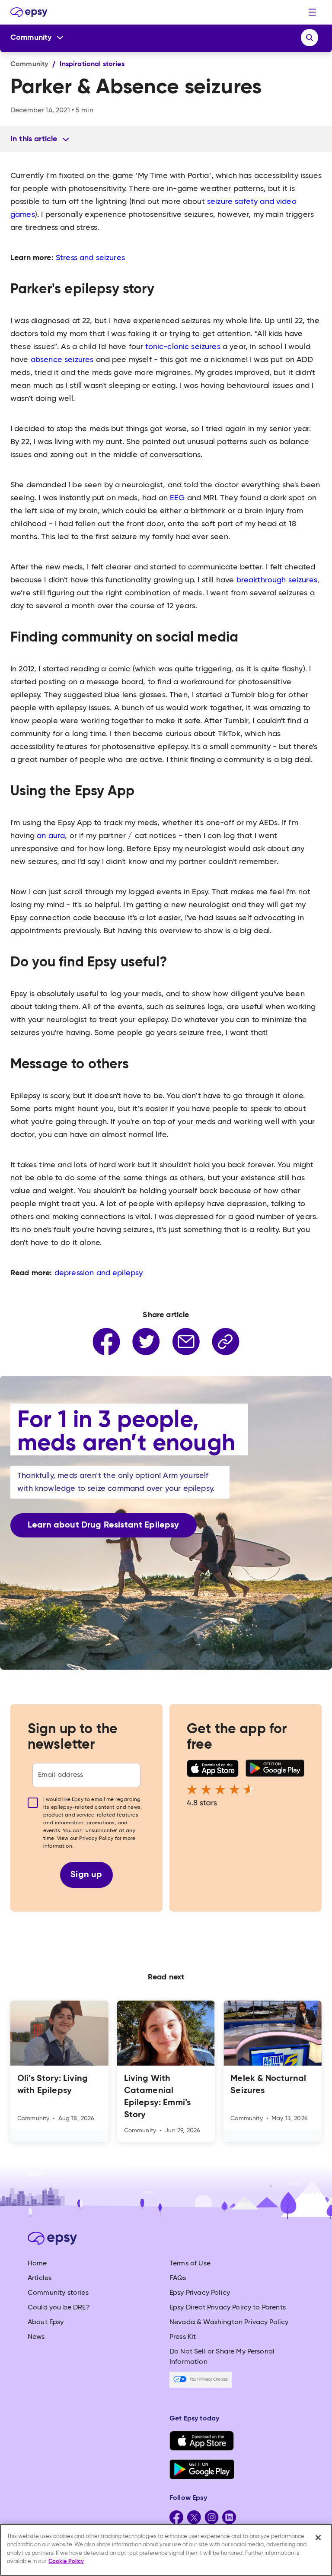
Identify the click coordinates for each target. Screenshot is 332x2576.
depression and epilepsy (99, 1273)
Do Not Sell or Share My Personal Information (222, 2357)
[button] (312, 12)
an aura (51, 836)
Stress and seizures (90, 258)
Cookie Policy (66, 2562)
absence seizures (62, 360)
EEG (177, 498)
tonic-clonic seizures (183, 347)
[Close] (318, 2538)
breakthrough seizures (277, 580)
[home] (29, 12)
